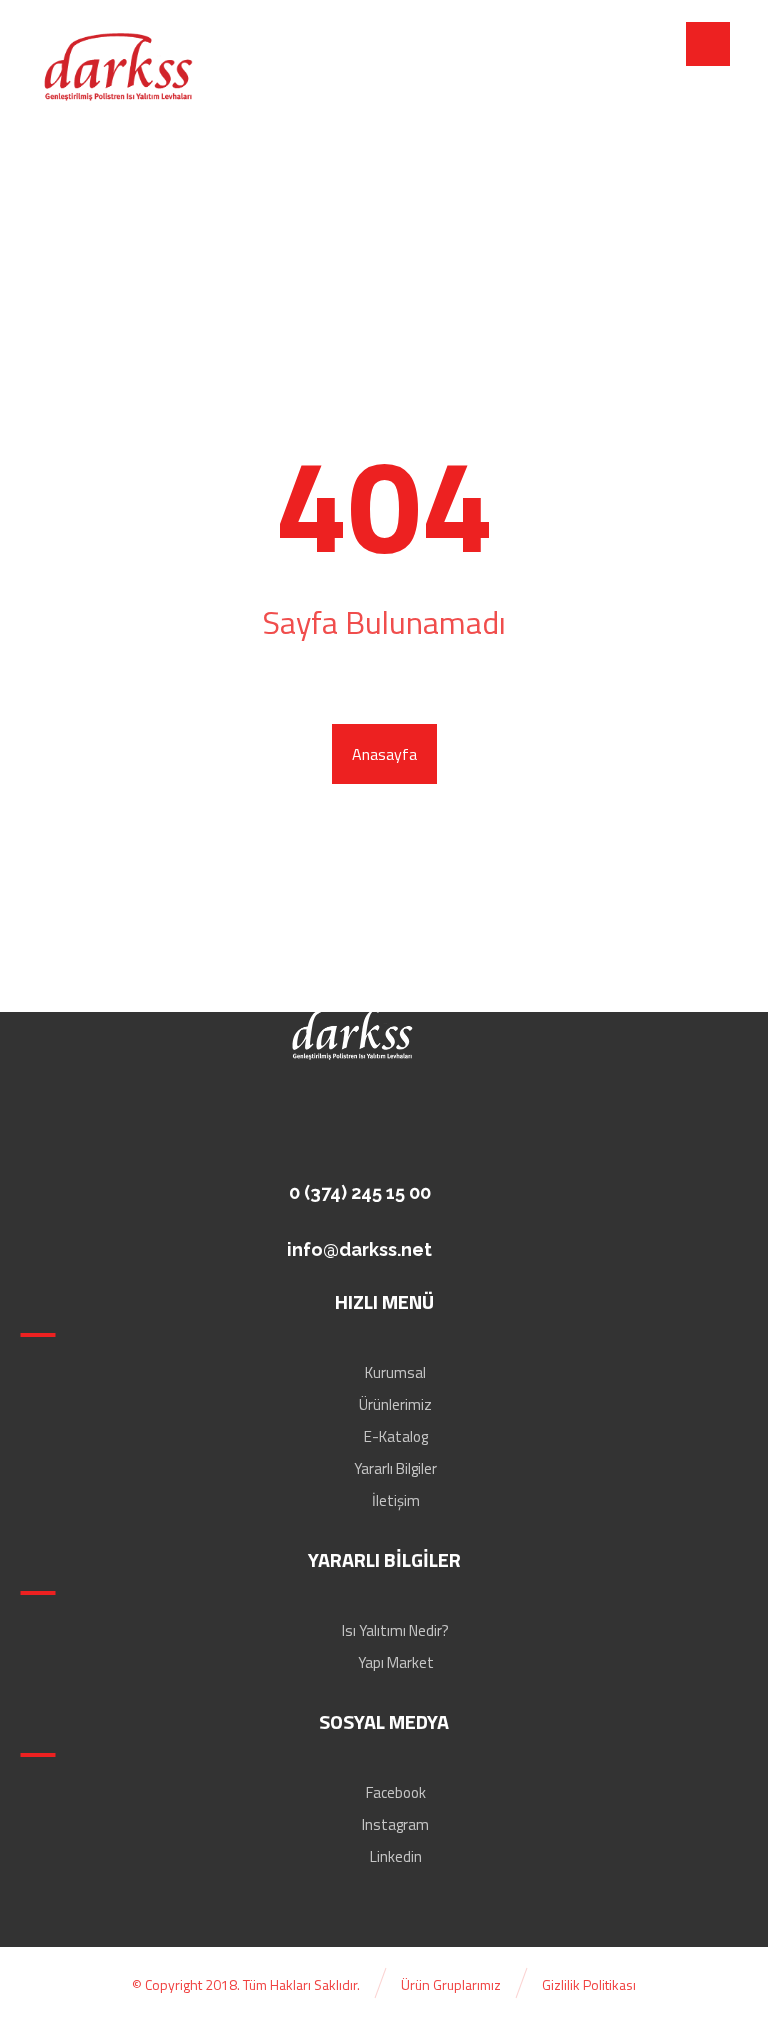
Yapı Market (396, 1662)
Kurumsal (395, 1372)
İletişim (396, 1500)
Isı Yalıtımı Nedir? (395, 1630)
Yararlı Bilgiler (395, 1468)
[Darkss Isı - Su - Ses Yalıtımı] (118, 68)
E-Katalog (396, 1436)
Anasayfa (384, 754)
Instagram (395, 1824)
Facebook (396, 1792)
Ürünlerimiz (395, 1404)
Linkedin (396, 1856)
